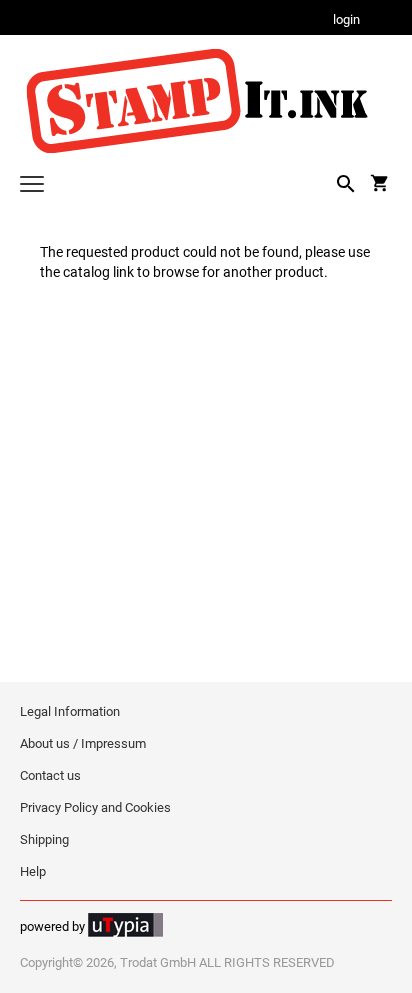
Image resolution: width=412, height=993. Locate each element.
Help (33, 871)
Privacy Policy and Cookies (95, 807)
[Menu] (32, 186)
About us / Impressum (83, 743)
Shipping (44, 839)
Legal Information (70, 711)
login (346, 20)
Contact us (50, 775)
